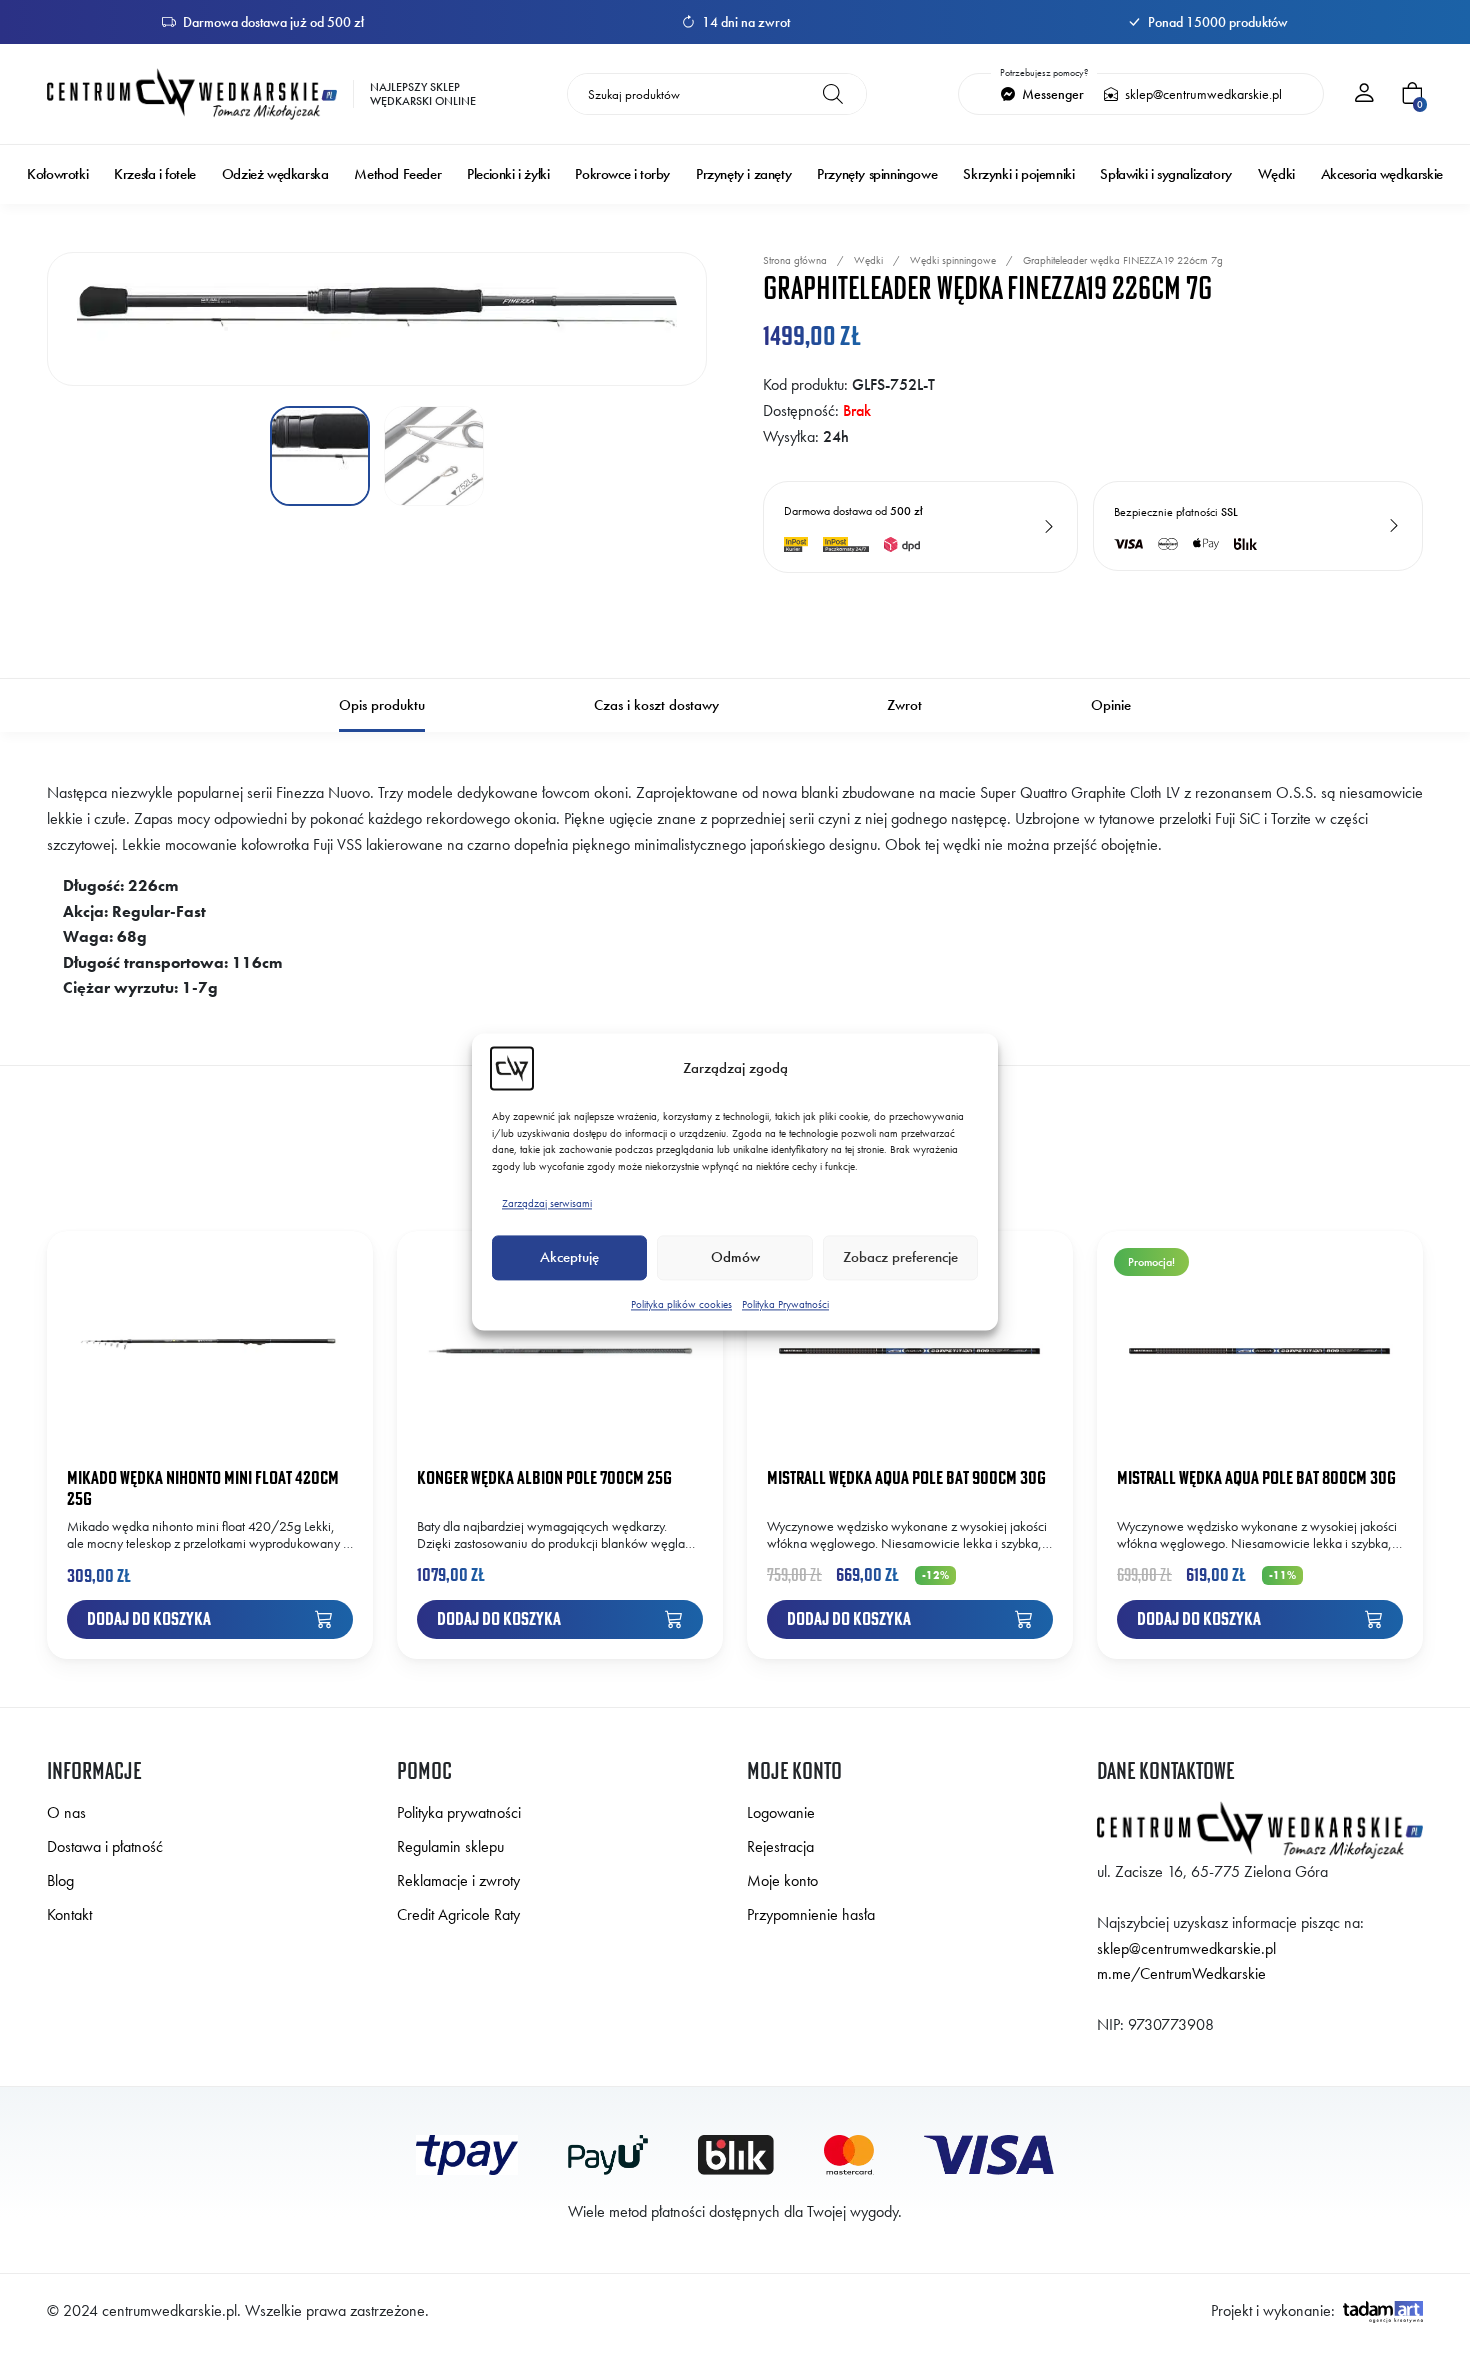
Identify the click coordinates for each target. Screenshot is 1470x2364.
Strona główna (795, 260)
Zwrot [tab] (904, 705)
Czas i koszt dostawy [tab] (656, 705)
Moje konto (782, 1880)
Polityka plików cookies (681, 1304)
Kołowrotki (57, 174)
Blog (60, 1880)
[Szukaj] (833, 94)
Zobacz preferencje (900, 1258)
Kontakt (69, 1914)
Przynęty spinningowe (877, 174)
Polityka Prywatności (785, 1304)
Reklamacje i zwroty (458, 1880)
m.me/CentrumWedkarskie (1181, 1973)
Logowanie (781, 1812)
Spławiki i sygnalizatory (1165, 174)
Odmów (735, 1258)
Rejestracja (780, 1846)
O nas (66, 1812)
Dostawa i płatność (105, 1846)
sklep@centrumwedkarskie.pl (1202, 94)
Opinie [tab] (1111, 705)
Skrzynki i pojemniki (1018, 174)
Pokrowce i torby (622, 174)
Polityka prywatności (459, 1812)
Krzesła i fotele (155, 174)
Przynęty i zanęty (743, 174)
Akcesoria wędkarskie (1382, 174)
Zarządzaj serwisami (547, 1203)
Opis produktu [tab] (382, 705)
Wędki (1276, 174)
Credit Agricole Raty (458, 1914)
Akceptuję (569, 1258)
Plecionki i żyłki (508, 174)
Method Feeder (397, 174)
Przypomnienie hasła (811, 1914)
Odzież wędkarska (275, 174)
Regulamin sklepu (450, 1846)
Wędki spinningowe (953, 260)
